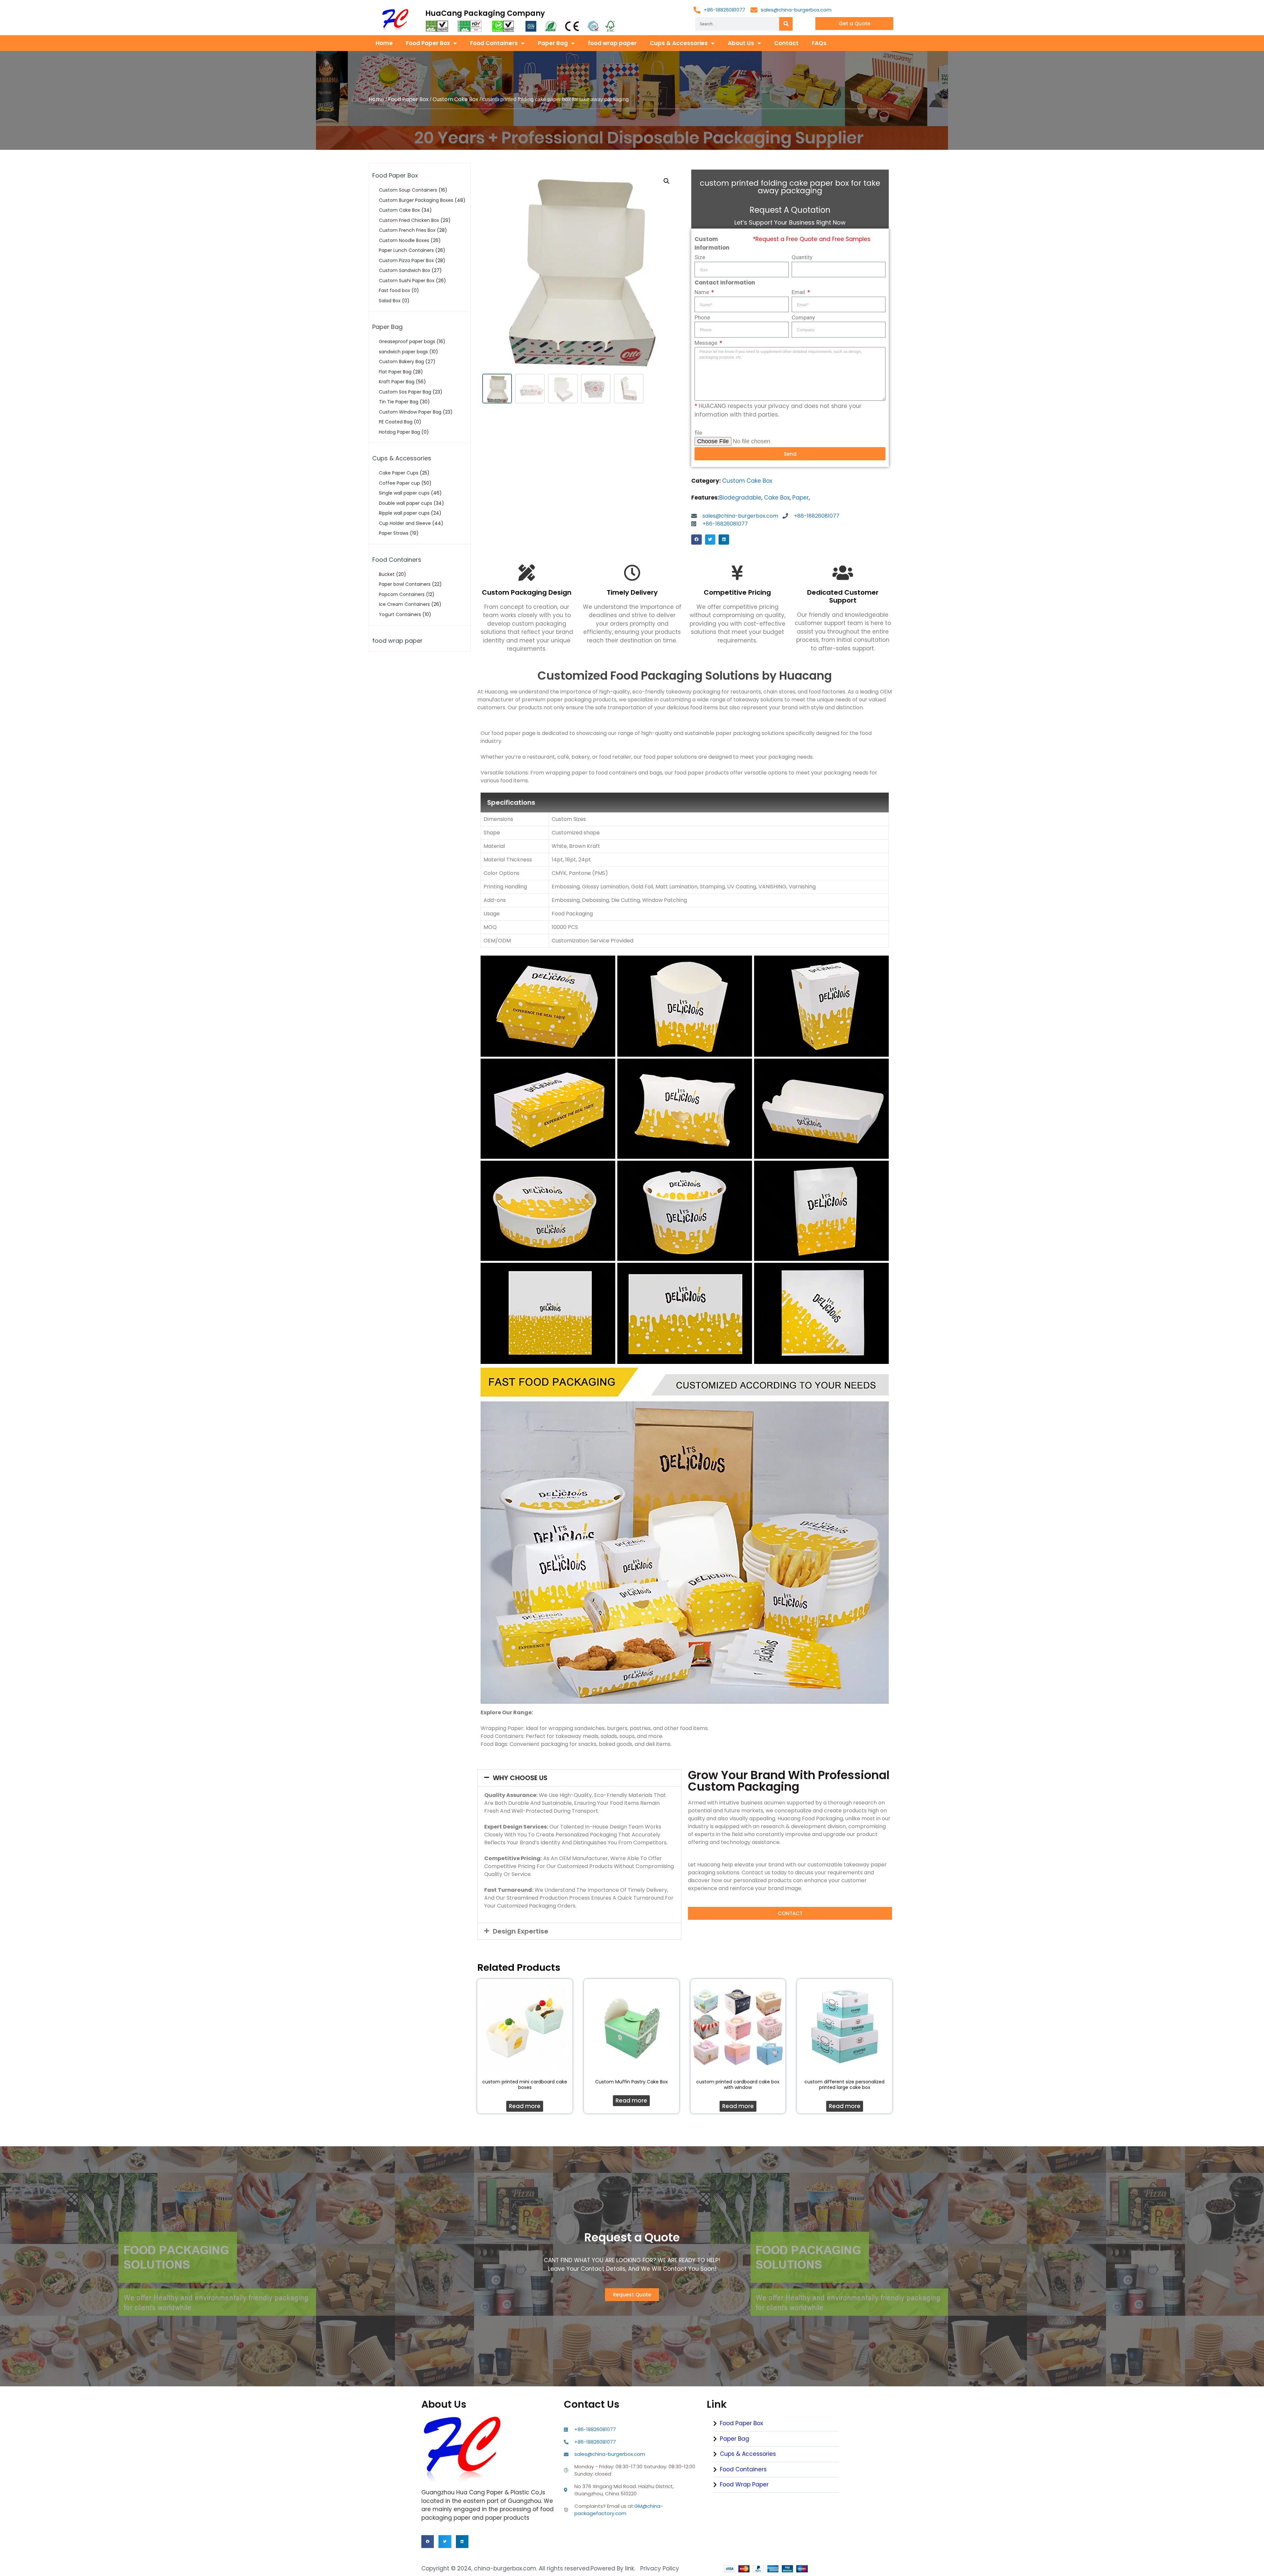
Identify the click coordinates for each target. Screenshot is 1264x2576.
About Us (741, 43)
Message (707, 343)
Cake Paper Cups (399, 473)
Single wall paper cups (404, 493)
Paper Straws (394, 533)
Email (799, 292)
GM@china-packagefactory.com (619, 2510)
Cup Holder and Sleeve (405, 523)
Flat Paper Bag (395, 372)
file (698, 433)
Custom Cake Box (455, 99)
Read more (525, 2106)
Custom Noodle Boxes (404, 240)
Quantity (802, 257)
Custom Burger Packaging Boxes (416, 200)
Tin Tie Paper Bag (399, 402)
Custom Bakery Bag (401, 362)
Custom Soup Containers (408, 190)
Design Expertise (521, 1931)
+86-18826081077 (724, 10)
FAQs (819, 43)
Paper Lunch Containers (406, 250)
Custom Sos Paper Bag (405, 392)
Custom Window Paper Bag (410, 412)
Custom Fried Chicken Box (409, 220)
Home (384, 43)
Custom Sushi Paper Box (407, 281)
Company (803, 317)
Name (702, 292)
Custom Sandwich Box (405, 270)
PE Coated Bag (396, 422)
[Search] (786, 24)
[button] (697, 540)
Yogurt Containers (400, 614)
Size (700, 257)
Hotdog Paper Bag (399, 432)
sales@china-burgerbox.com (796, 10)
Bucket (387, 574)
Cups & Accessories (679, 43)
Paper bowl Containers (405, 584)
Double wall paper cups (406, 503)
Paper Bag (553, 43)
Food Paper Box (428, 43)
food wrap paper (612, 43)
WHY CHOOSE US (520, 1778)
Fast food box (395, 290)
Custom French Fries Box (407, 230)
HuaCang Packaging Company (485, 13)
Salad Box (390, 301)
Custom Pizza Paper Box (406, 260)
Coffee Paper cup (399, 483)
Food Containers (494, 43)
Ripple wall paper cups (404, 513)
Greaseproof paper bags (407, 341)
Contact (786, 43)
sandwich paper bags (403, 352)
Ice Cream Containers (404, 604)
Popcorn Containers (402, 594)
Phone (702, 317)
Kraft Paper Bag (397, 382)
